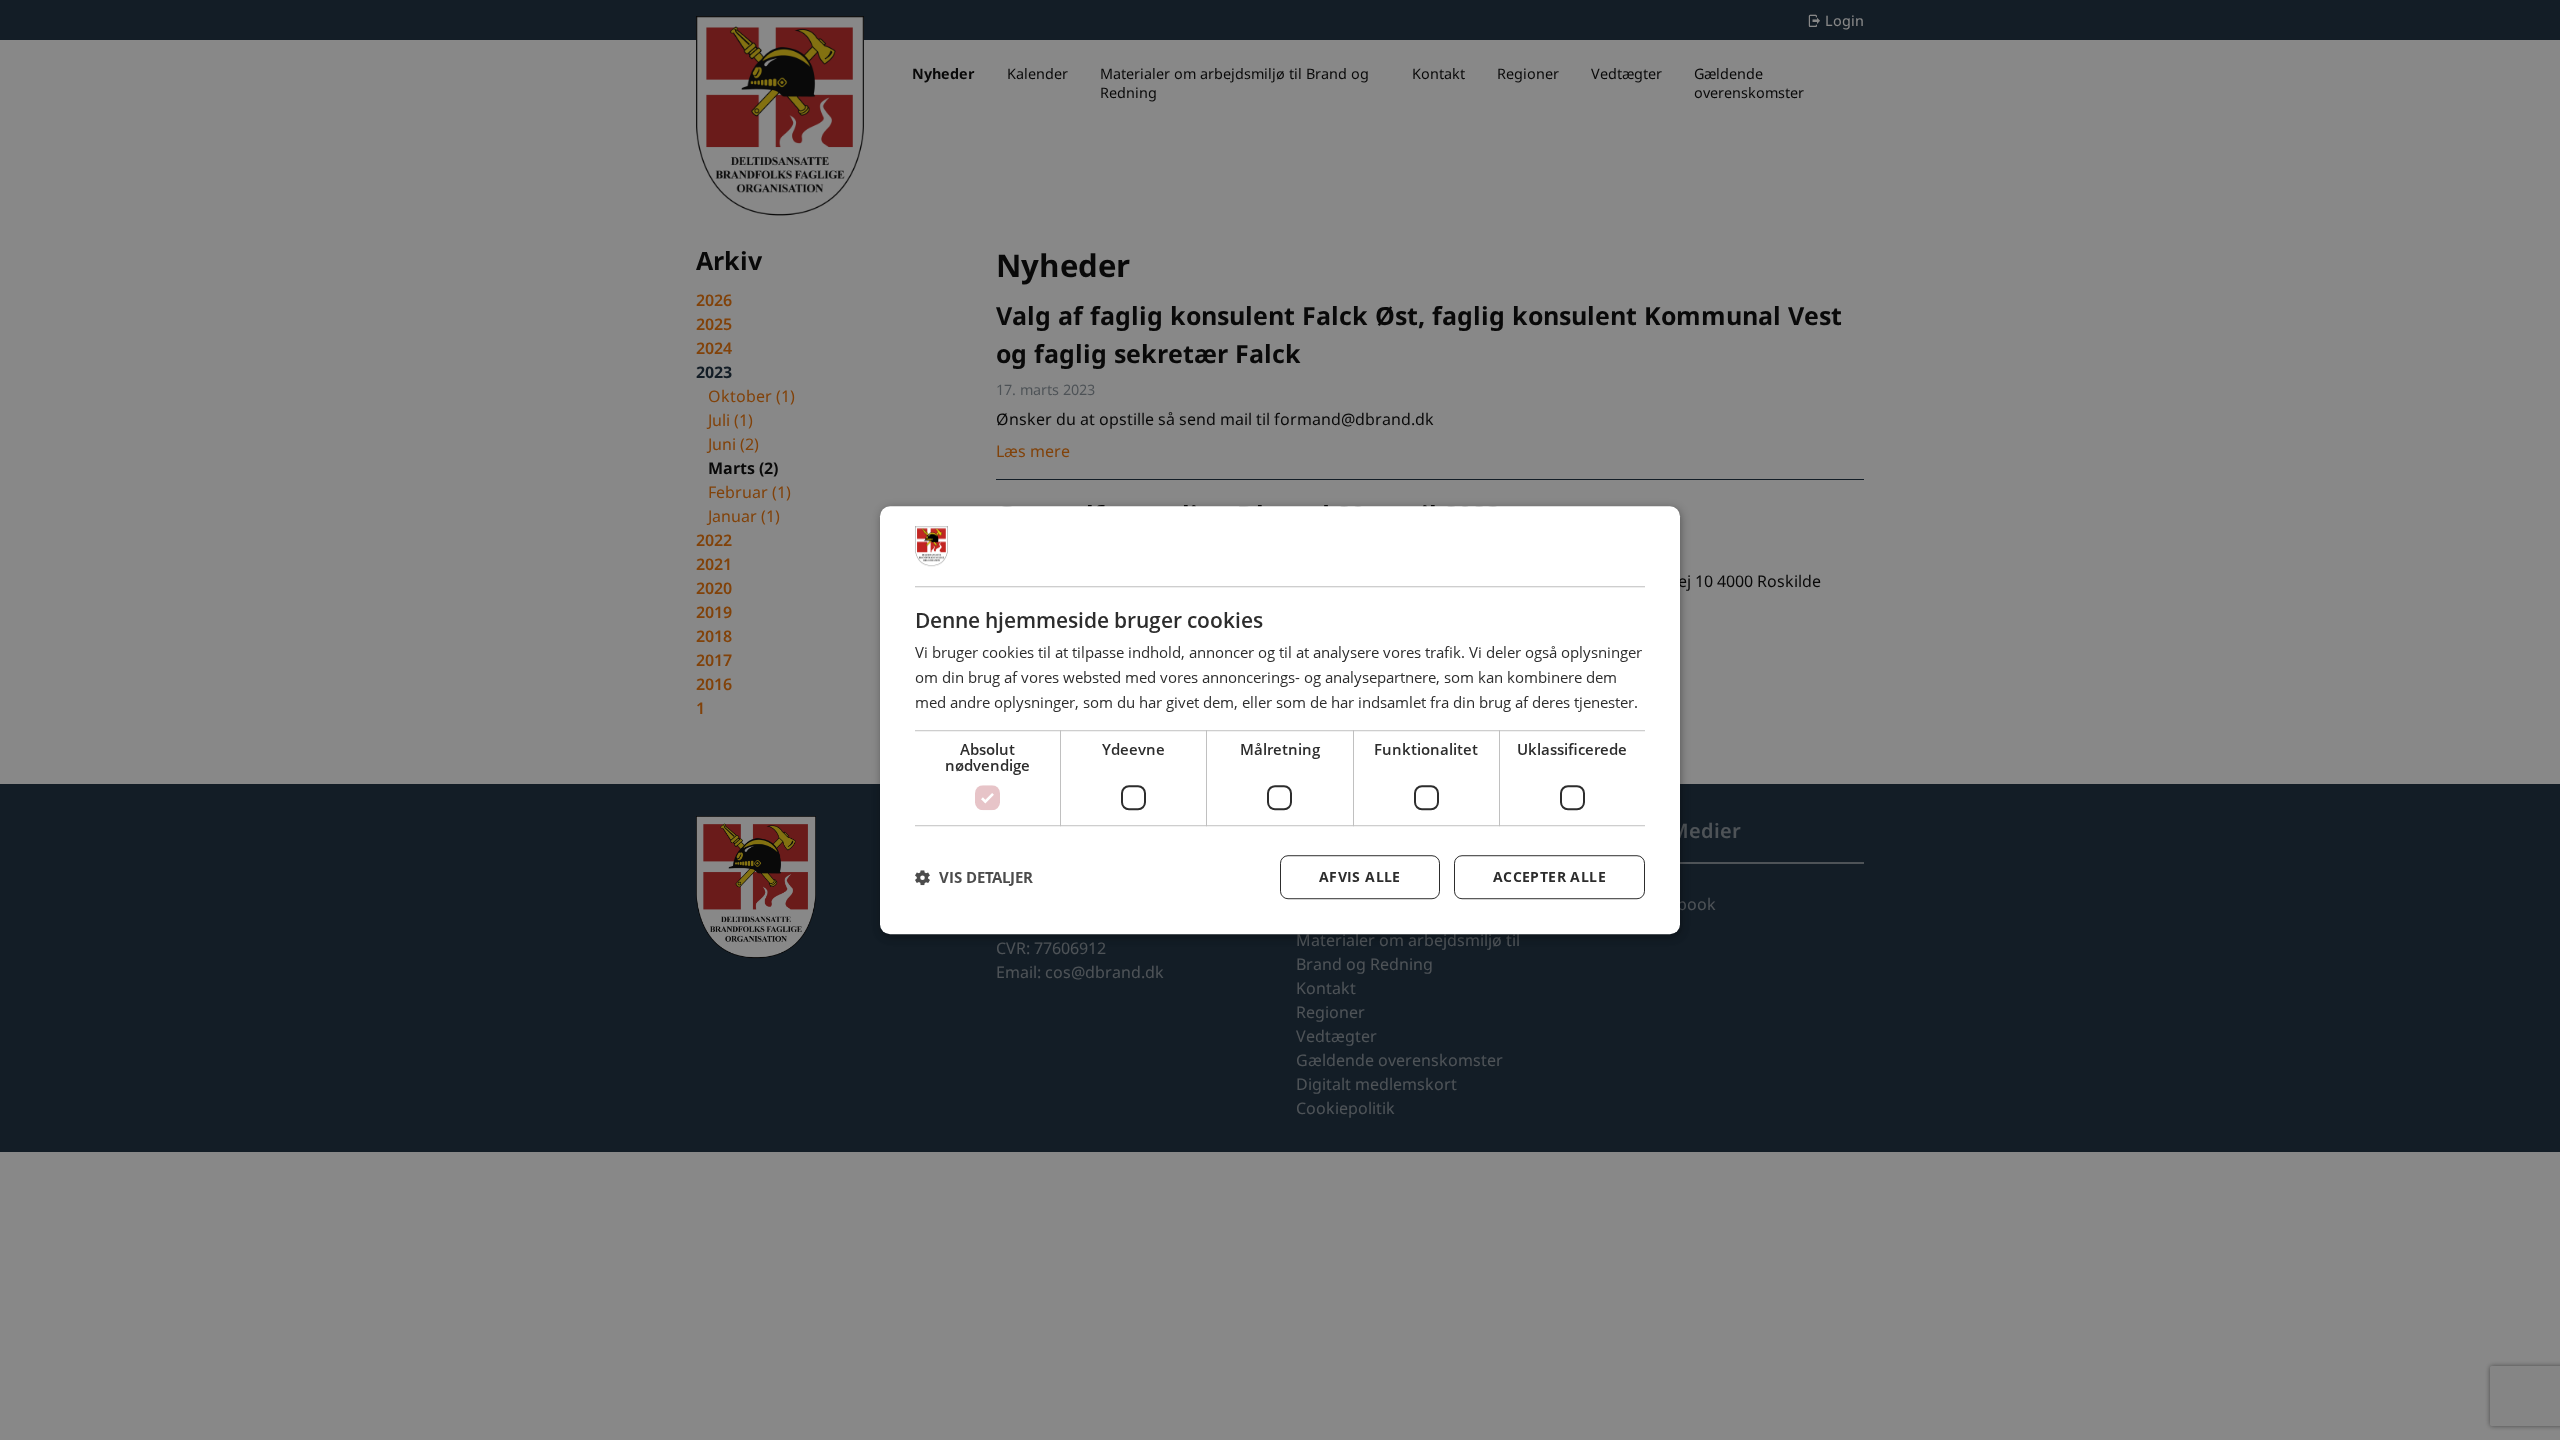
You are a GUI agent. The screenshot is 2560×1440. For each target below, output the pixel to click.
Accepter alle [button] (1549, 876)
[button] (974, 877)
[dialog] (1280, 720)
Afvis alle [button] (1360, 876)
